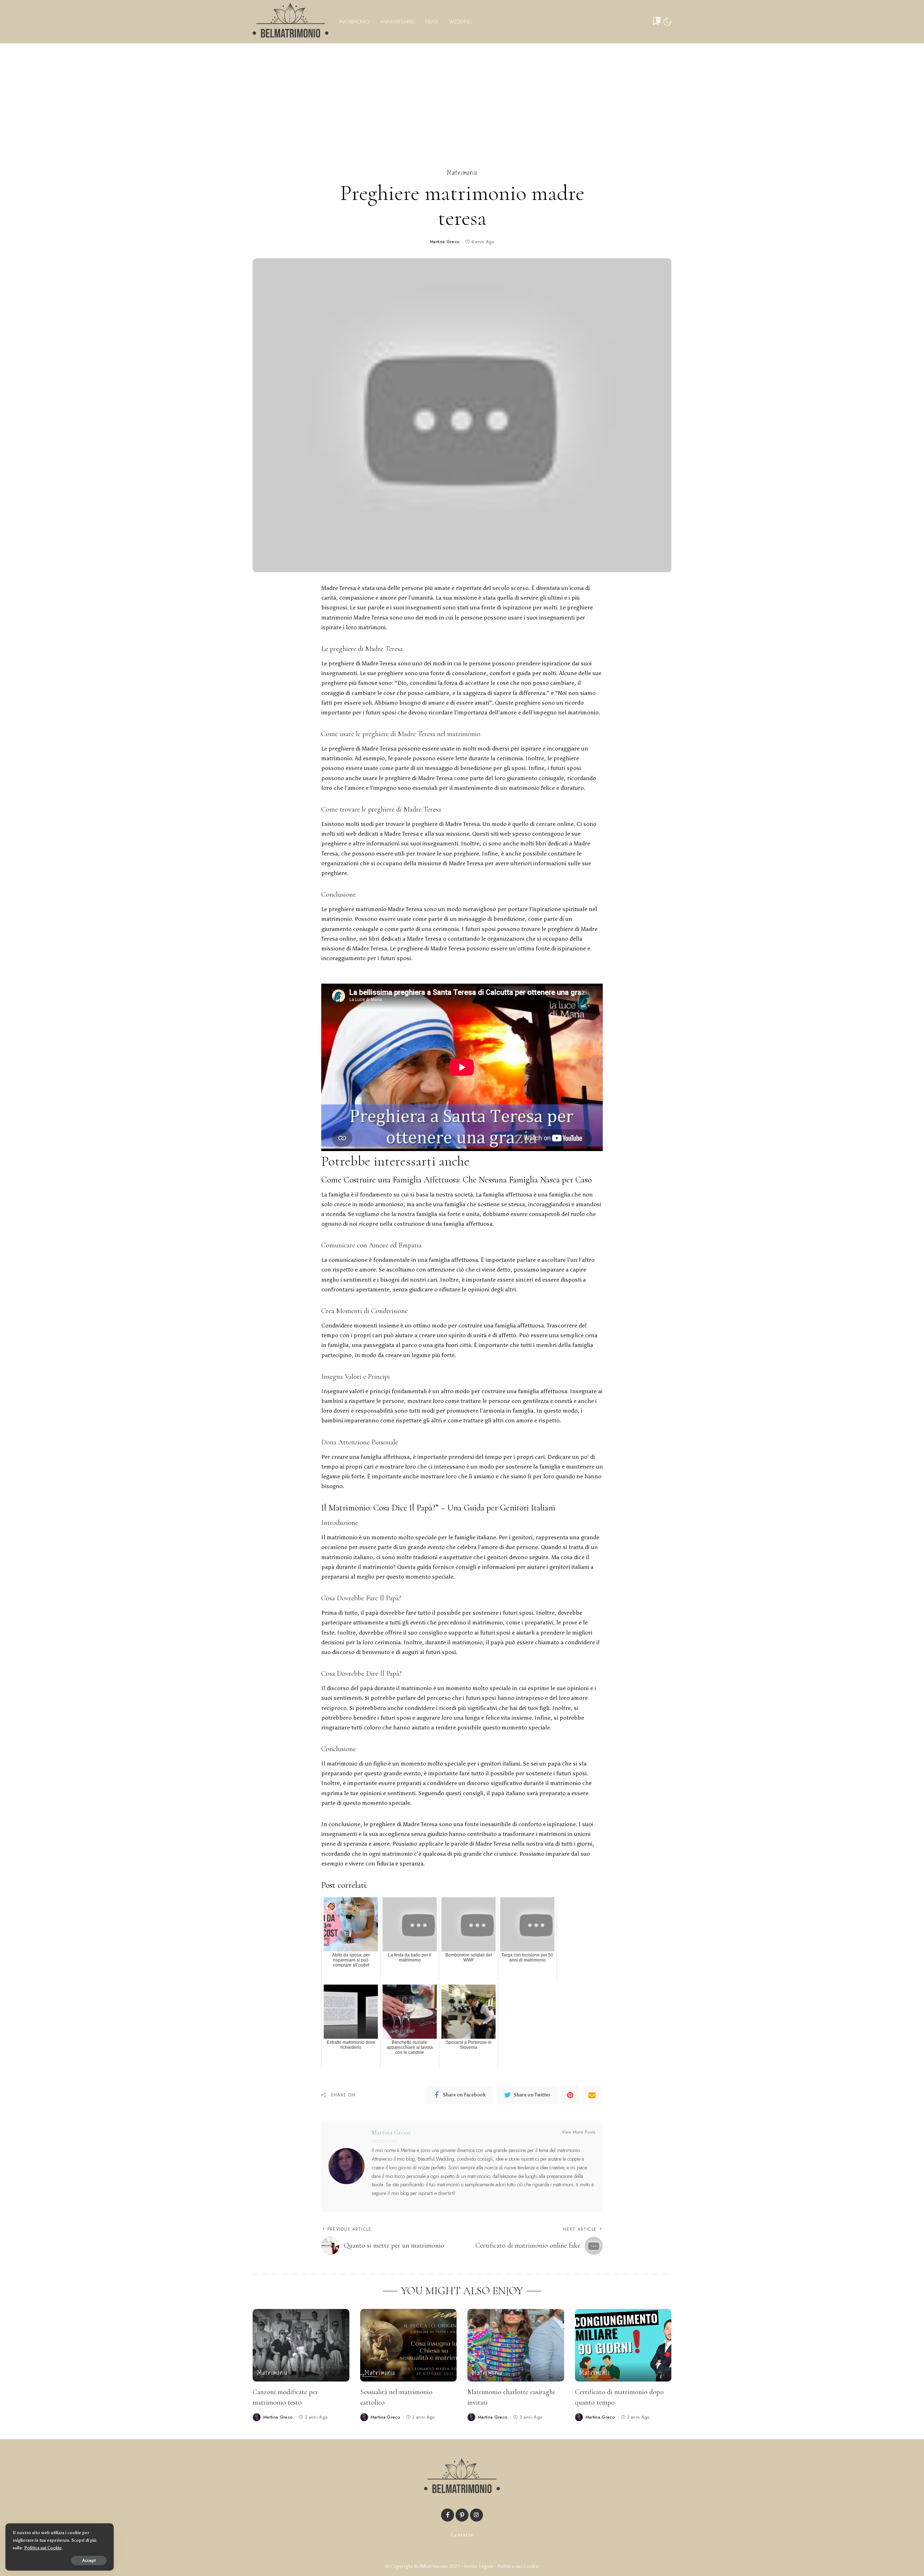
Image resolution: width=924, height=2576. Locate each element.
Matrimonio (462, 173)
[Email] (592, 2095)
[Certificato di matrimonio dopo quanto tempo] (623, 2345)
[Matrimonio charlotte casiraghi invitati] (516, 2345)
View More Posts (579, 2132)
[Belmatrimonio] (291, 22)
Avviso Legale (479, 2566)
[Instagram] (476, 2515)
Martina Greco (445, 242)
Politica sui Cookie (518, 2566)
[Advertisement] (462, 97)
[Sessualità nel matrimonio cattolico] (409, 2345)
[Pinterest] (570, 2095)
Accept (89, 2560)
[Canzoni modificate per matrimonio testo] (301, 2345)
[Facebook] (448, 2515)
